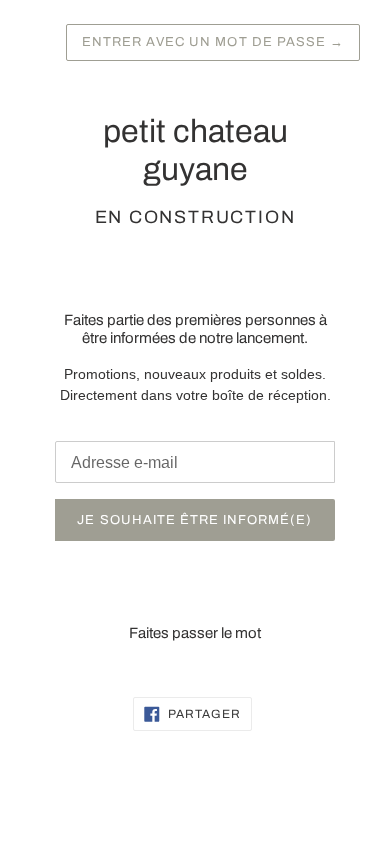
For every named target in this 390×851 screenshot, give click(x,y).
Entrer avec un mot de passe (213, 42)
